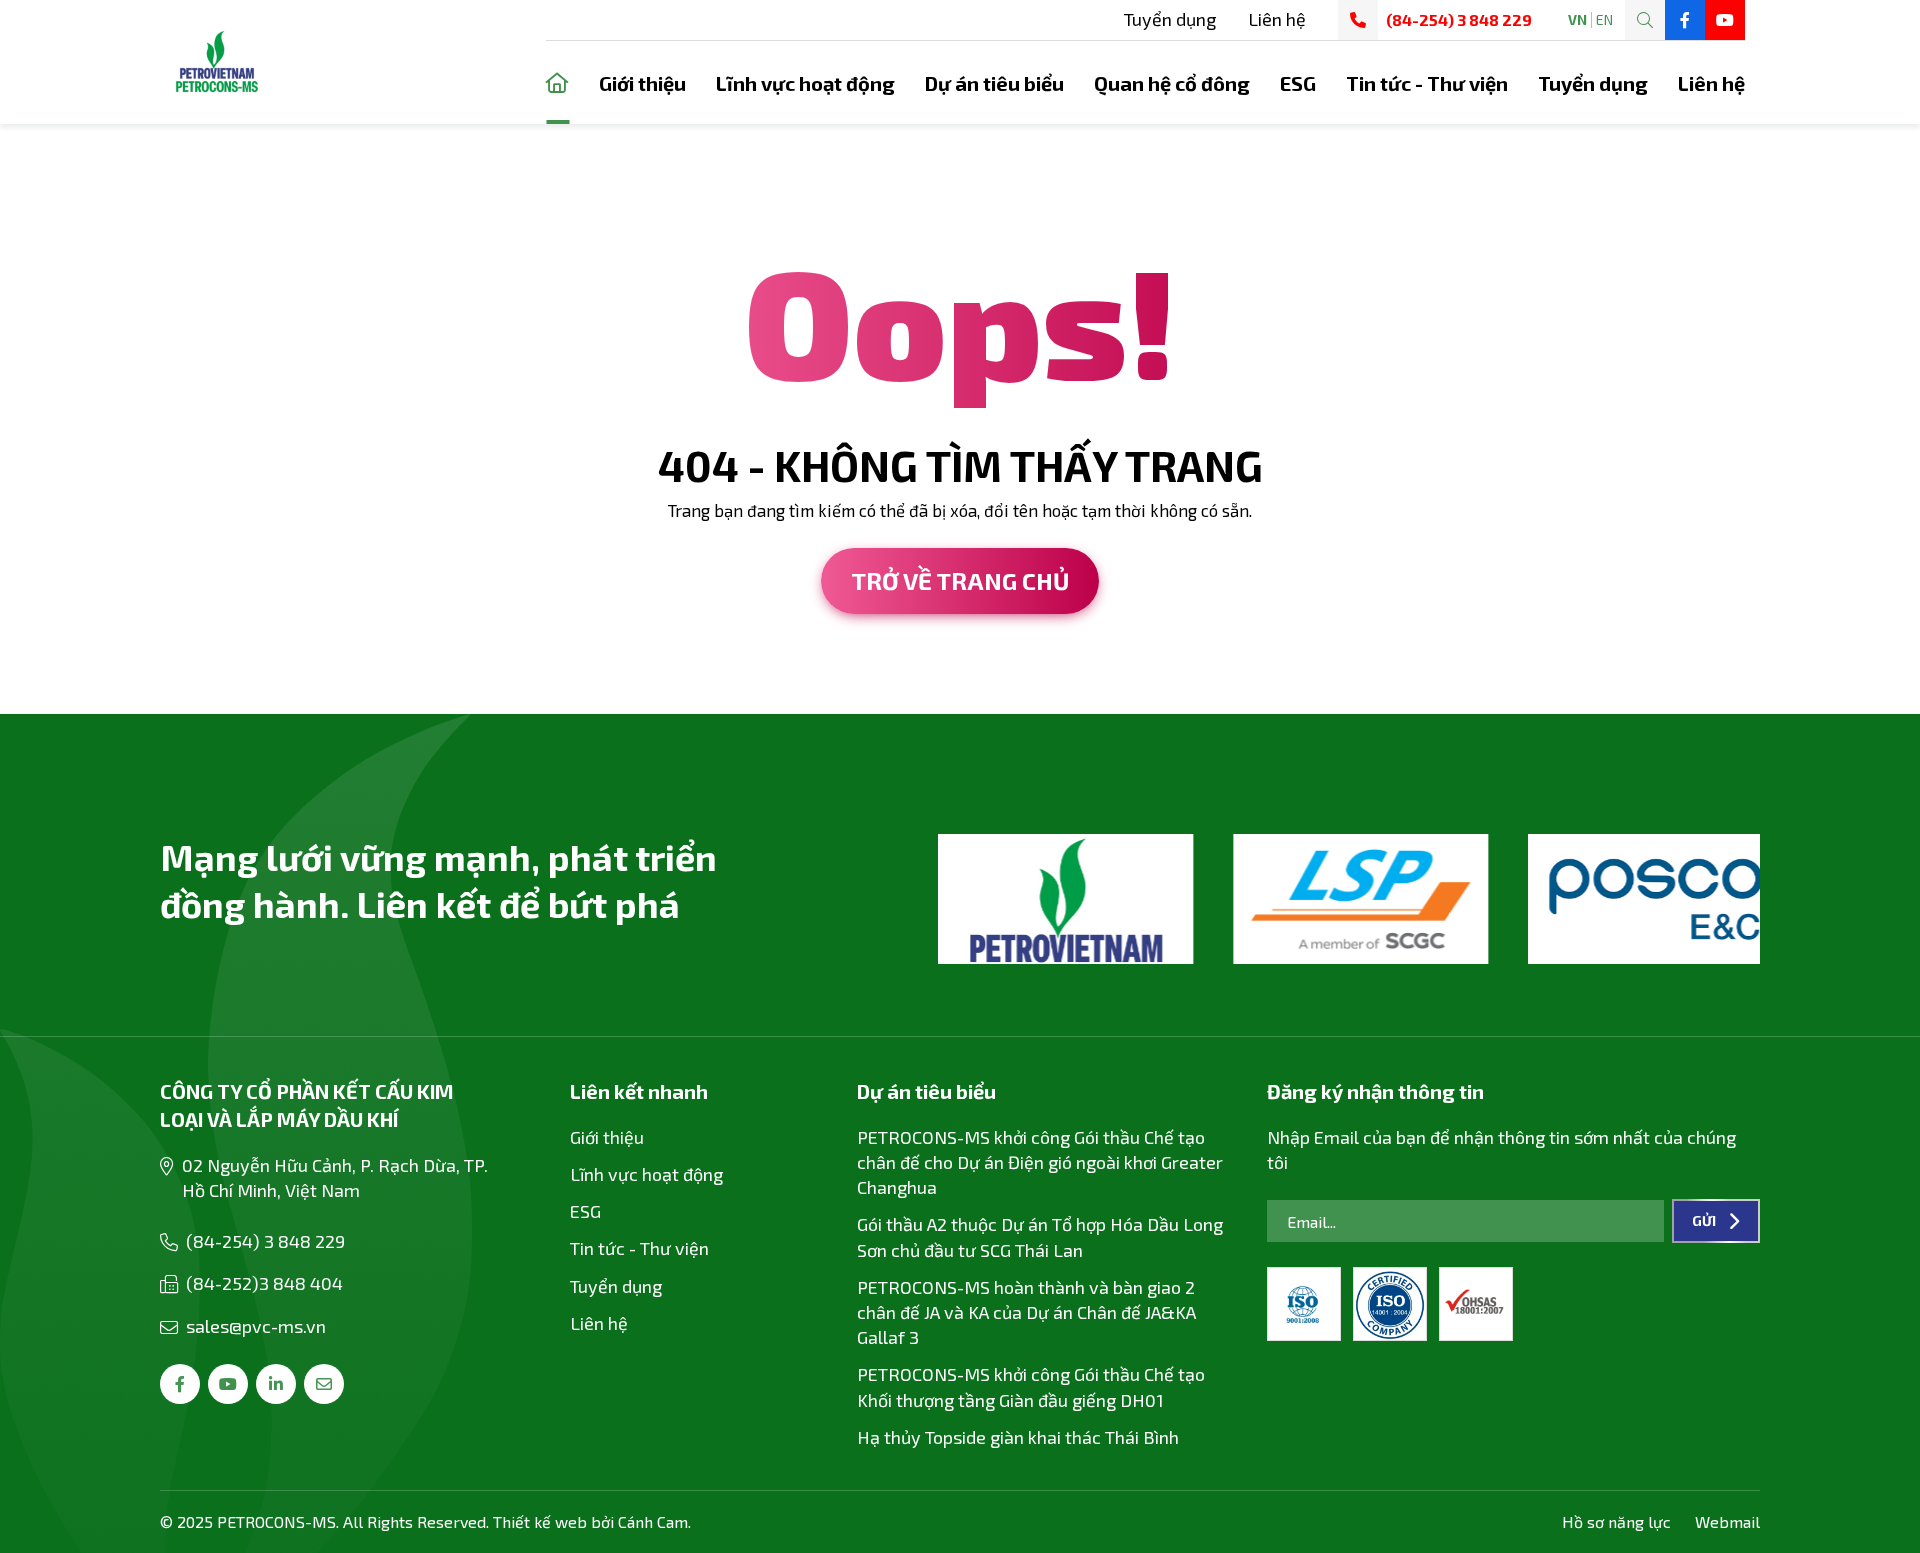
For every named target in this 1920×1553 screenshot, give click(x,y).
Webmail (1727, 1521)
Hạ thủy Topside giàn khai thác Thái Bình (1018, 1437)
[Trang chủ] (557, 82)
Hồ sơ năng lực (1616, 1521)
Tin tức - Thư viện (1427, 83)
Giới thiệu (642, 83)
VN (1577, 20)
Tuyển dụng (1170, 19)
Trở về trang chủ (960, 580)
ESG (1298, 83)
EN (1604, 20)
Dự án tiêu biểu (994, 83)
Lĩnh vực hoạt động (805, 83)
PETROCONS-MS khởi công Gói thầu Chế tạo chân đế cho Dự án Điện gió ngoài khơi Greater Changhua (1040, 1162)
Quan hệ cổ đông (1172, 83)
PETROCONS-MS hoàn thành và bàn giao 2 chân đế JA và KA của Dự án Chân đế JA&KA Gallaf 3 (1026, 1312)
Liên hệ (1277, 19)
